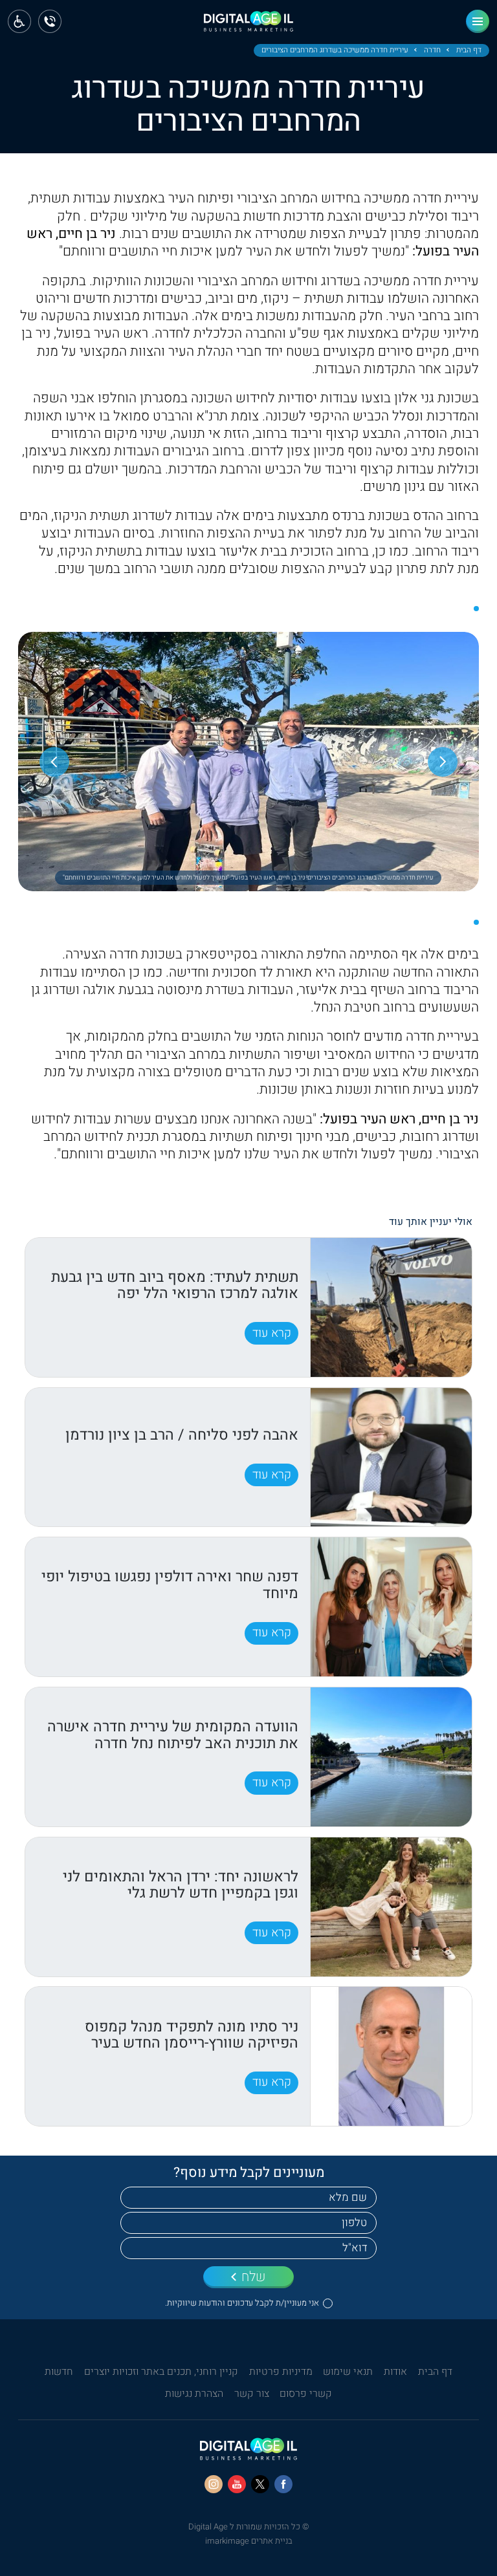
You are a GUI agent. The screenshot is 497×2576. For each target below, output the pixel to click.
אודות (395, 2372)
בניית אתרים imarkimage (249, 2541)
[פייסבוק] (283, 2484)
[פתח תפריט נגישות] (19, 21)
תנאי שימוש (348, 2372)
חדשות (59, 2372)
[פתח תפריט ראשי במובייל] (478, 21)
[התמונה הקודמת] (443, 762)
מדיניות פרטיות (281, 2372)
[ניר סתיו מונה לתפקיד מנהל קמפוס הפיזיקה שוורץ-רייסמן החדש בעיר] (391, 2056)
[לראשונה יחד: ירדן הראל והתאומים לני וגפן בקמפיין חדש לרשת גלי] (391, 1907)
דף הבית (469, 50)
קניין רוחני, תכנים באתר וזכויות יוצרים (161, 2372)
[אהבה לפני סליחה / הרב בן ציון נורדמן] (391, 1457)
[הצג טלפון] (50, 21)
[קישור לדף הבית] (248, 26)
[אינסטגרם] (214, 2484)
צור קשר (252, 2394)
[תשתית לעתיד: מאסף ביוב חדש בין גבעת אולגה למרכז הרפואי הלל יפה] (391, 1307)
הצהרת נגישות (194, 2394)
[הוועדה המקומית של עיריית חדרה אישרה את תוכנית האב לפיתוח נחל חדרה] (391, 1757)
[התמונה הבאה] (54, 762)
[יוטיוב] (237, 2484)
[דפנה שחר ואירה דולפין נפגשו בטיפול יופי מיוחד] (391, 1607)
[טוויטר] (260, 2484)
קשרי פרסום (306, 2394)
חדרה (432, 50)
